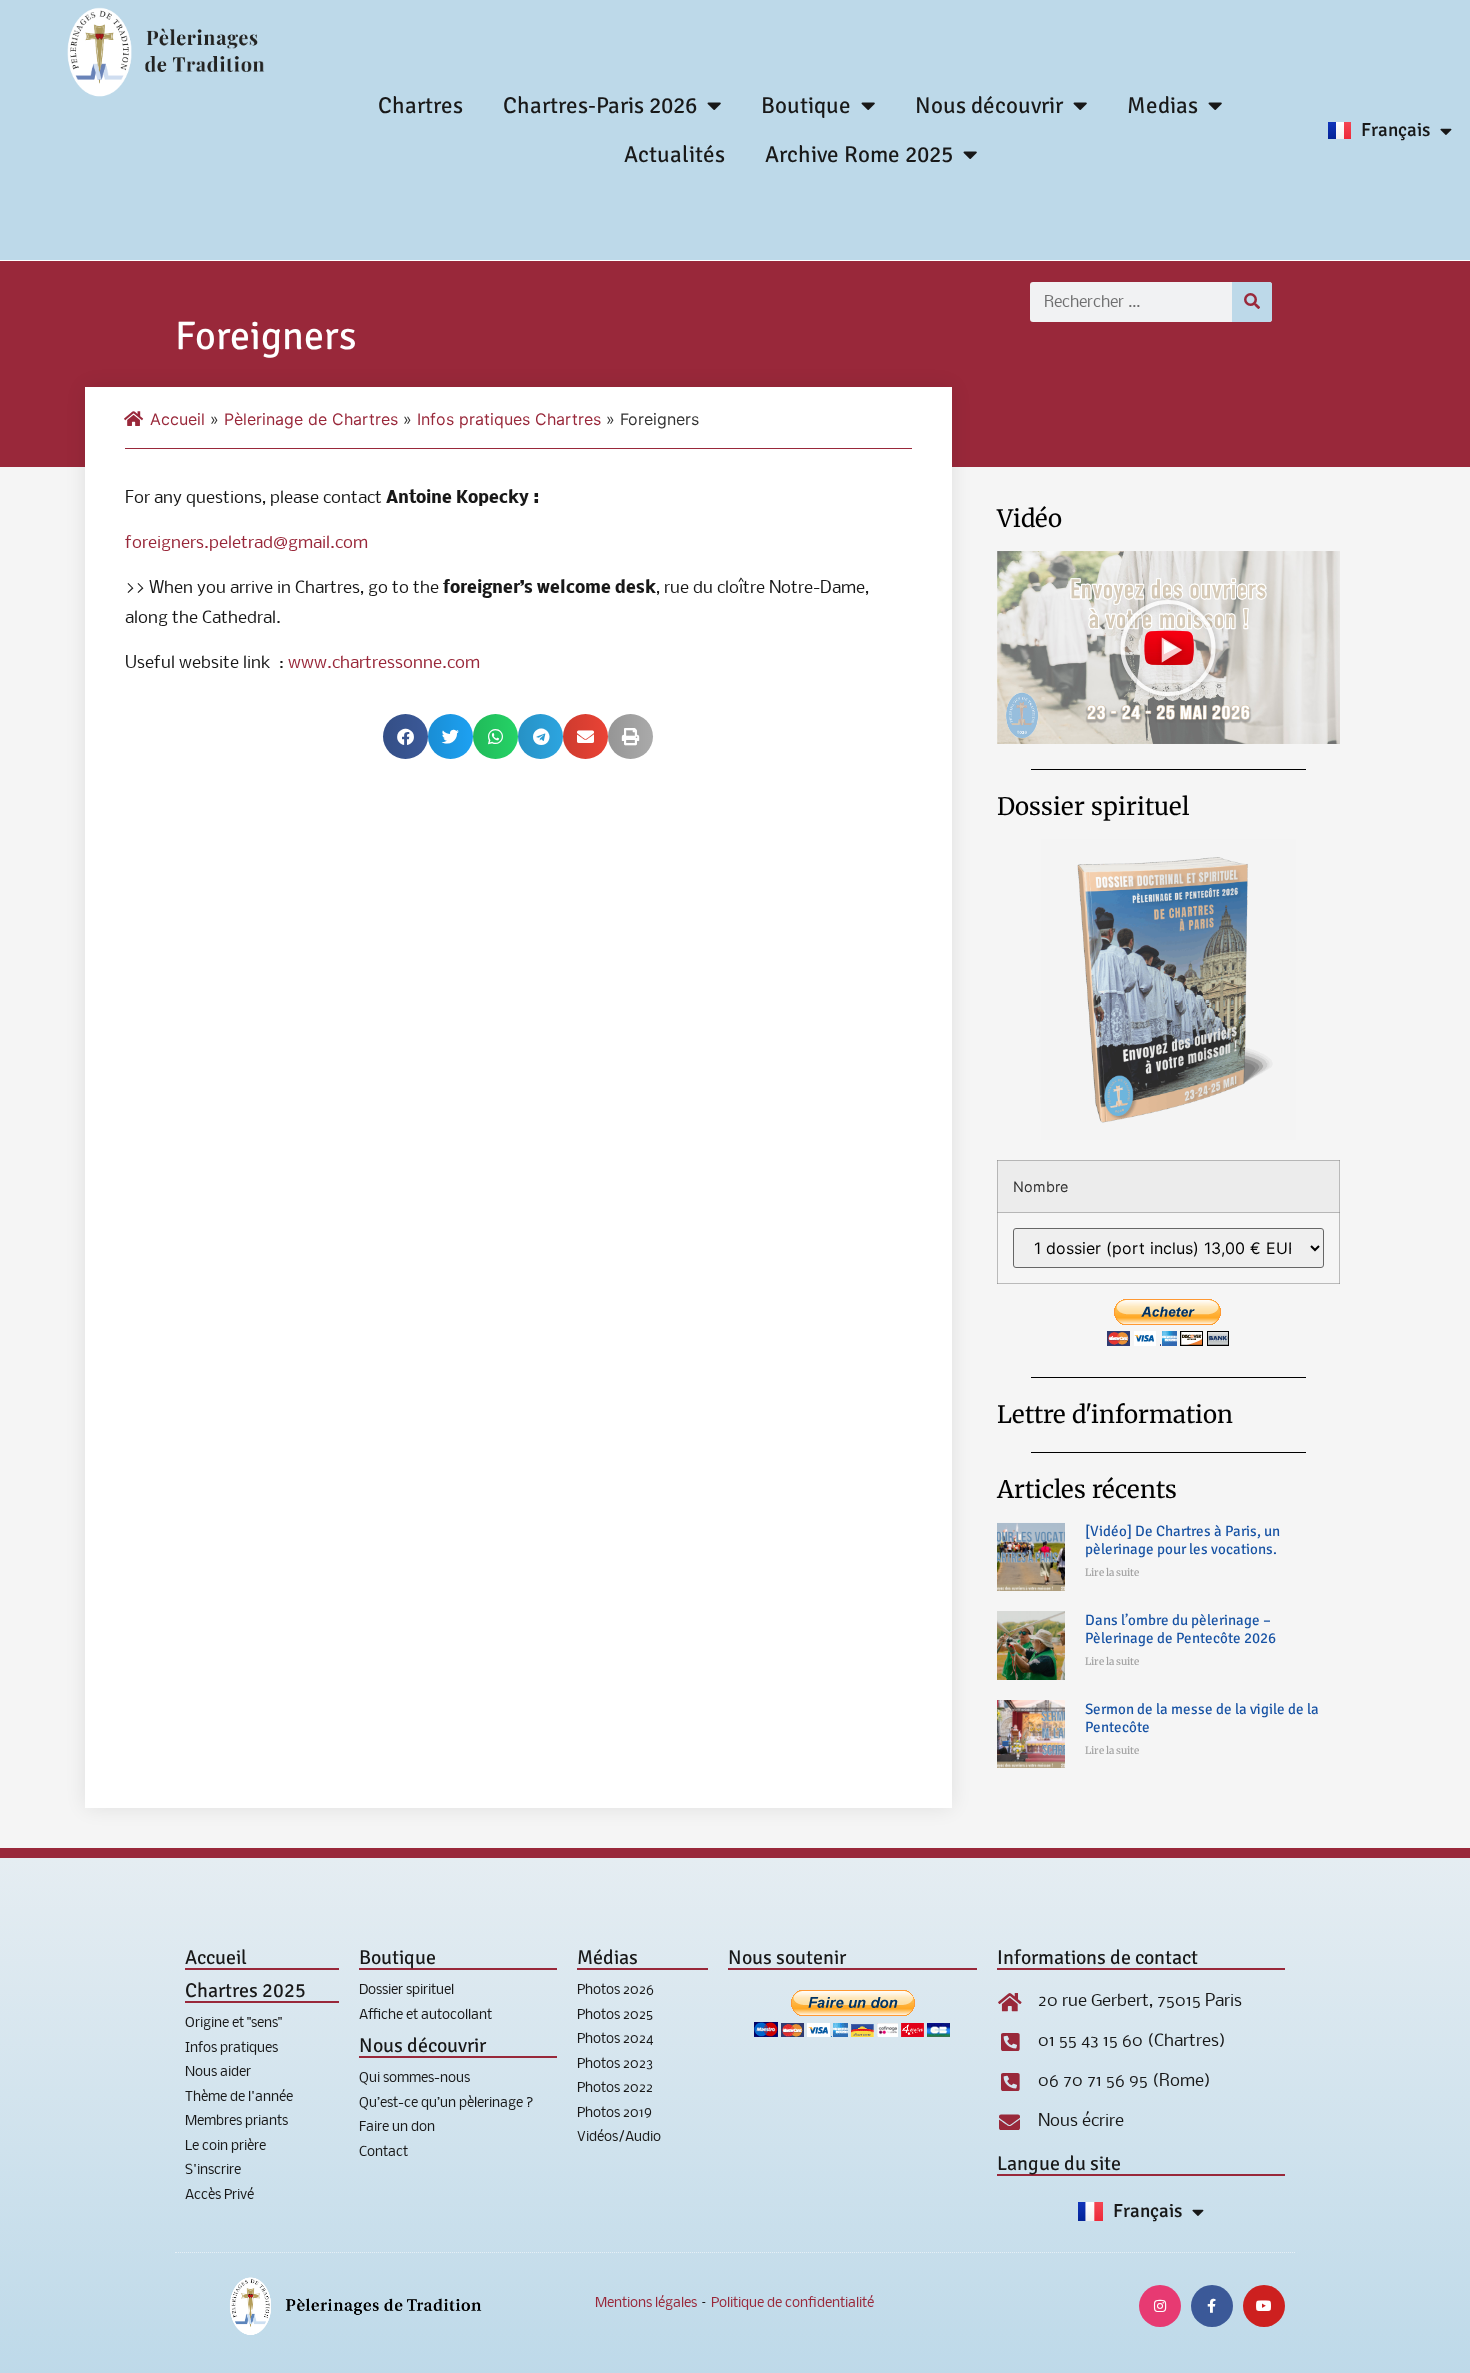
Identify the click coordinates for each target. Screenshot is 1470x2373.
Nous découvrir (989, 105)
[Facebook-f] (1212, 2306)
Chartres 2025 (245, 1990)
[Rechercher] (1252, 302)
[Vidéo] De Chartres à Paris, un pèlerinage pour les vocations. (1182, 1540)
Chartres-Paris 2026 (600, 105)
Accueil (177, 419)
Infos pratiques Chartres (509, 419)
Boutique (806, 105)
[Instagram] (1160, 2306)
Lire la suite (1112, 1572)
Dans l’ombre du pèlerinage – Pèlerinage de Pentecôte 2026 (1180, 1629)
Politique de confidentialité (792, 2303)
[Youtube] (1264, 2306)
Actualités (674, 154)
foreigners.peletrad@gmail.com (246, 543)
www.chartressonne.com (384, 663)
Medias (1162, 105)
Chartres (420, 105)
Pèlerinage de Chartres (311, 419)
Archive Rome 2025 (859, 154)
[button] (405, 736)
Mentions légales (646, 2303)
